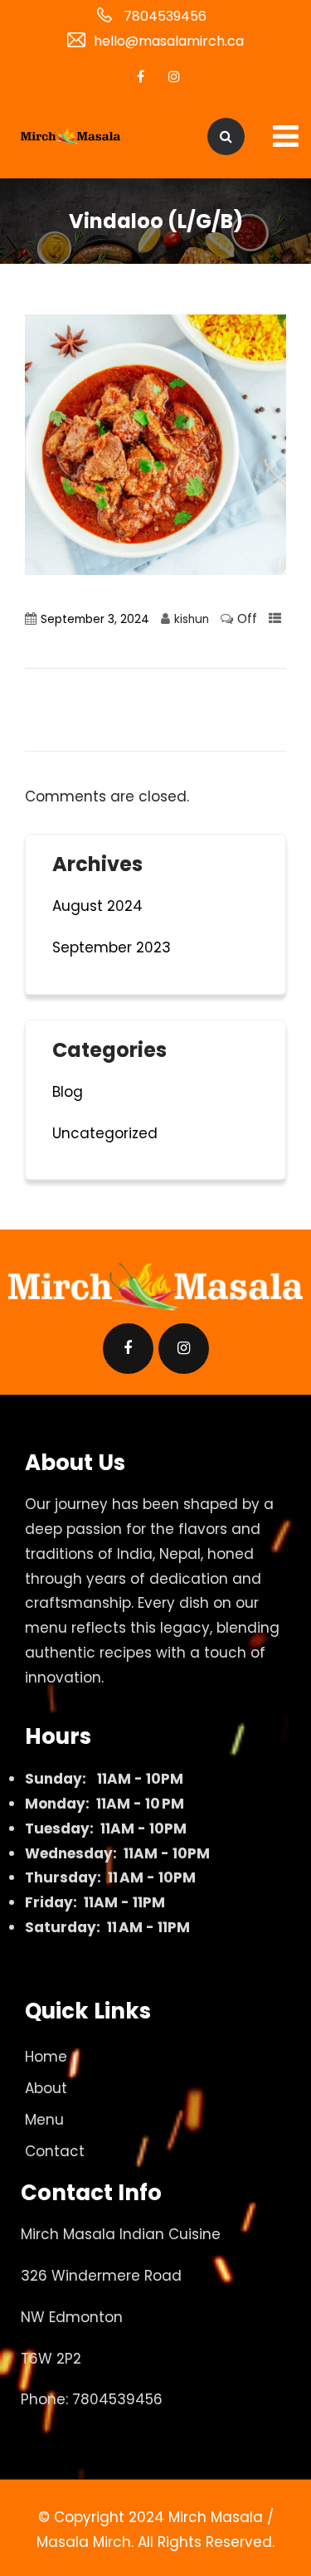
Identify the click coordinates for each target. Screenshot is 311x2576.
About (46, 2088)
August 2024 (97, 906)
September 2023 (112, 947)
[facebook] (141, 76)
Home (46, 2057)
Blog (68, 1092)
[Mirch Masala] (70, 137)
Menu (44, 2120)
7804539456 (165, 16)
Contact (55, 2151)
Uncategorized (105, 1133)
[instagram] (174, 76)
